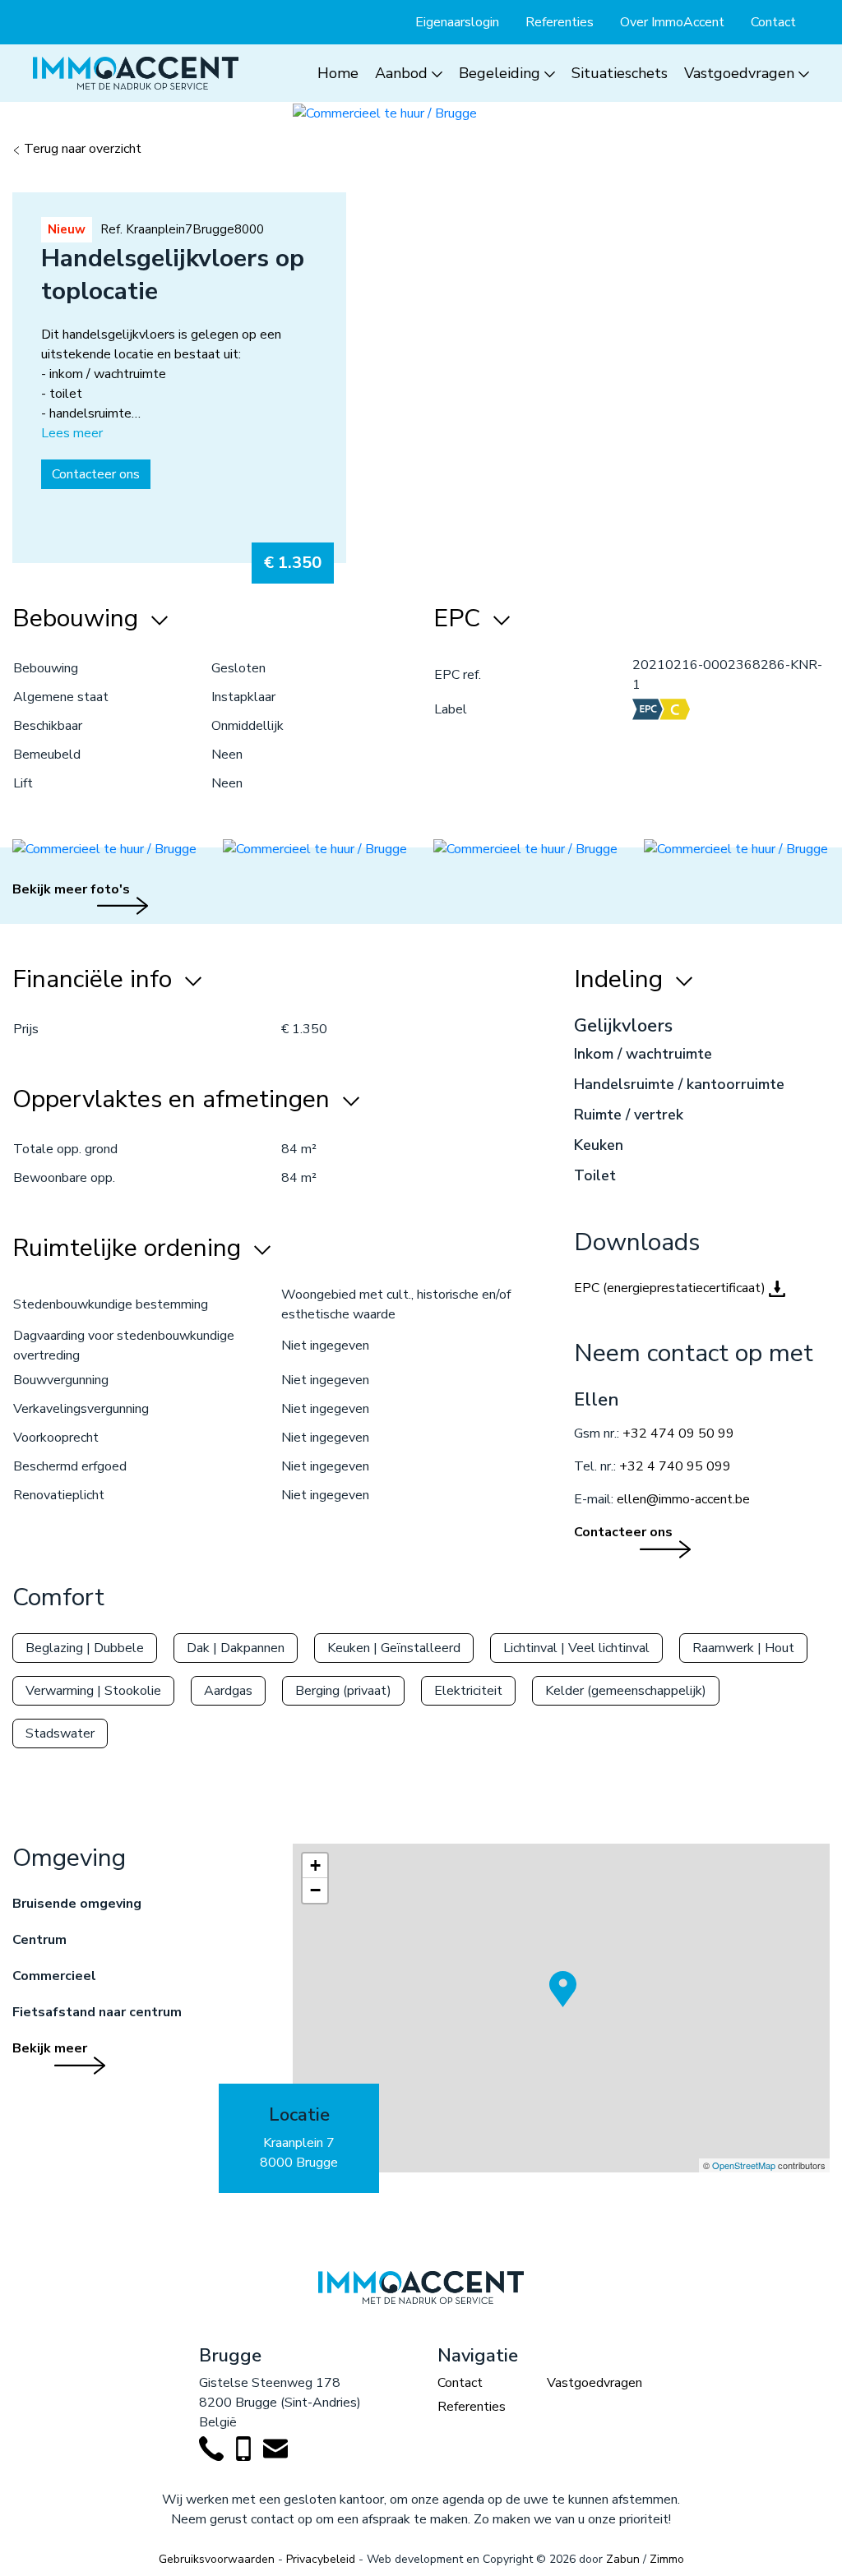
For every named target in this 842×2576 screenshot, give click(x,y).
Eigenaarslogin (457, 22)
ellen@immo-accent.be (683, 1499)
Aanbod (401, 73)
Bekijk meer (50, 2048)
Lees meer (72, 433)
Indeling (622, 980)
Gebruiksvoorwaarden (217, 2559)
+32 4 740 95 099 (675, 1466)
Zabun (623, 2559)
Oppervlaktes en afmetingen (174, 1100)
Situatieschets (620, 73)
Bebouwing (79, 619)
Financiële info (95, 980)
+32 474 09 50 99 (678, 1433)
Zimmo (667, 2559)
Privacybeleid (321, 2559)
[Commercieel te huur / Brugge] (385, 112)
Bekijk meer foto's (71, 889)
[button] (566, 2013)
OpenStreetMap (744, 2165)
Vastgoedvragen (739, 73)
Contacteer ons (96, 474)
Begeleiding (500, 73)
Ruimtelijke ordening (130, 1249)
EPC (460, 619)
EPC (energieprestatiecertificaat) (671, 1288)
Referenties (560, 22)
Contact (773, 22)
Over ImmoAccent (672, 22)
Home (338, 73)
